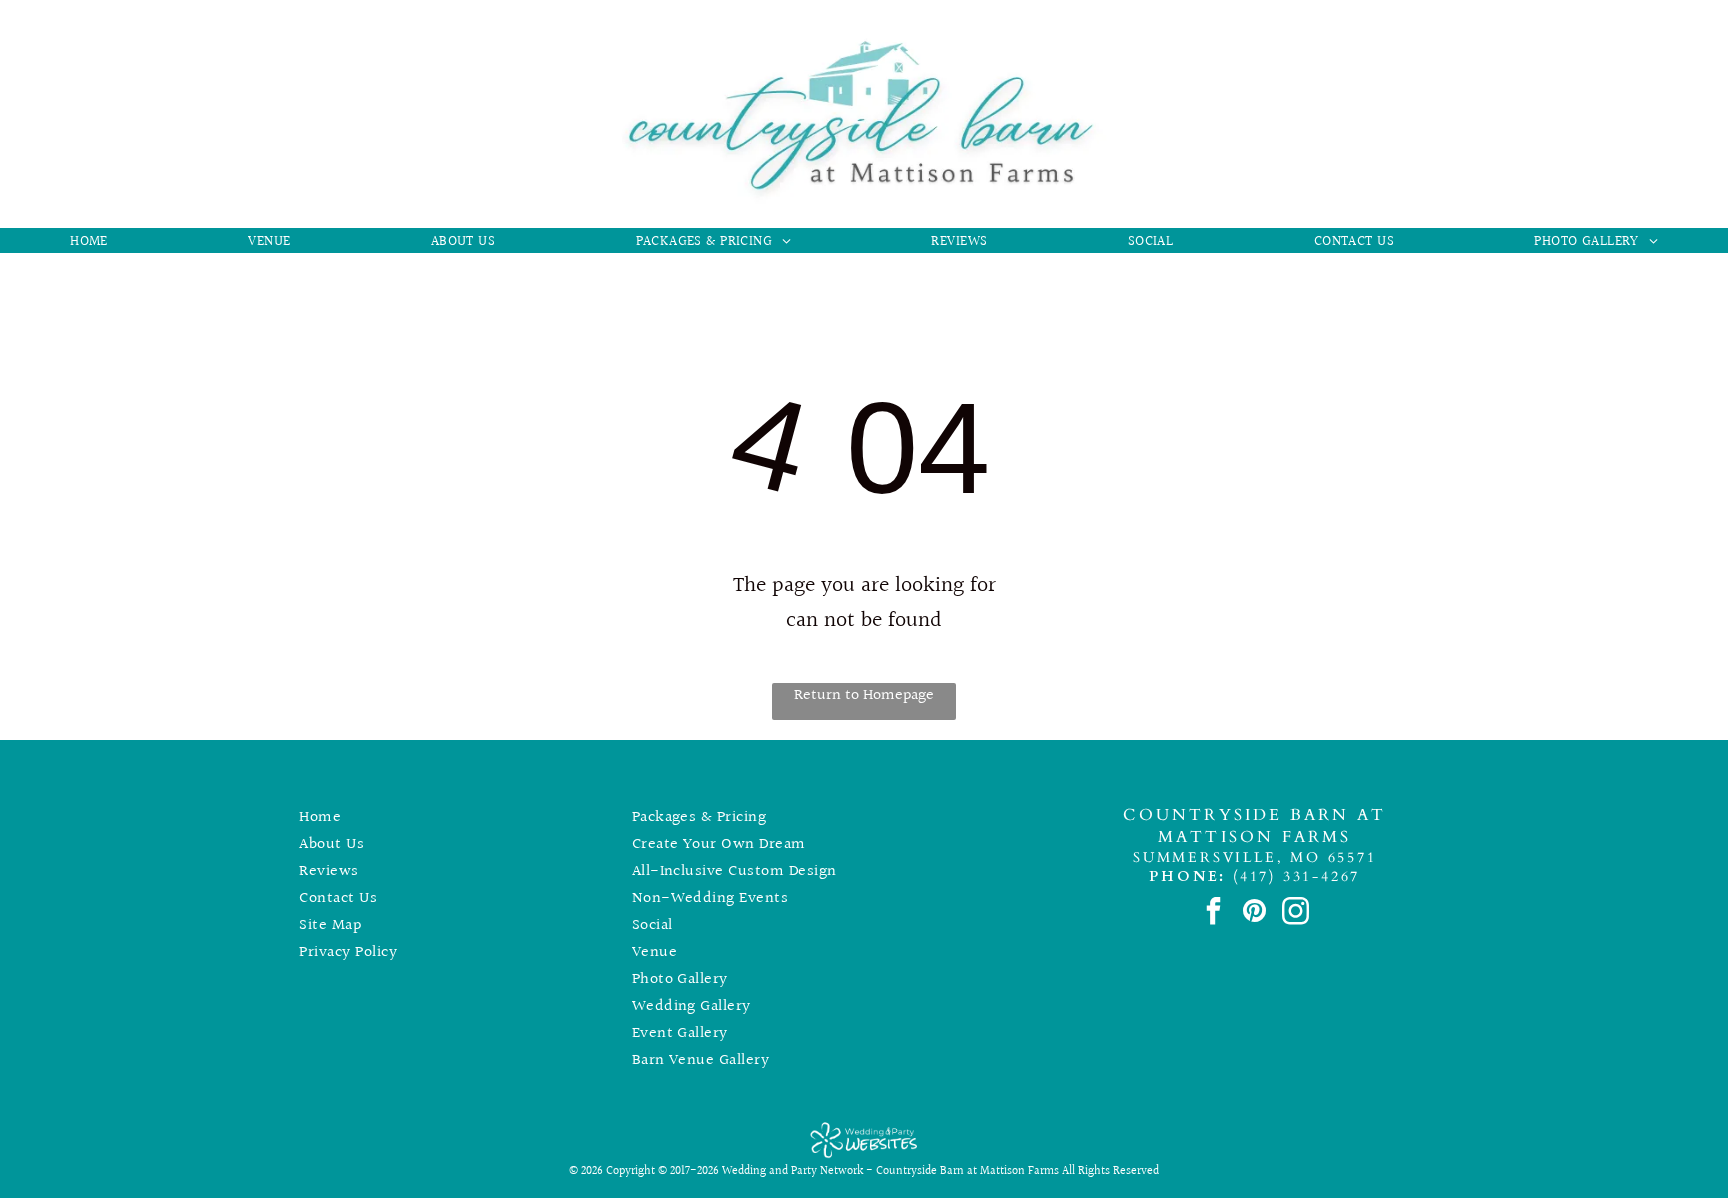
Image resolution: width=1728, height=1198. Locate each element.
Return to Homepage (864, 695)
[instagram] (1295, 913)
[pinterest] (1254, 913)
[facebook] (1213, 913)
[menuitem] (89, 242)
